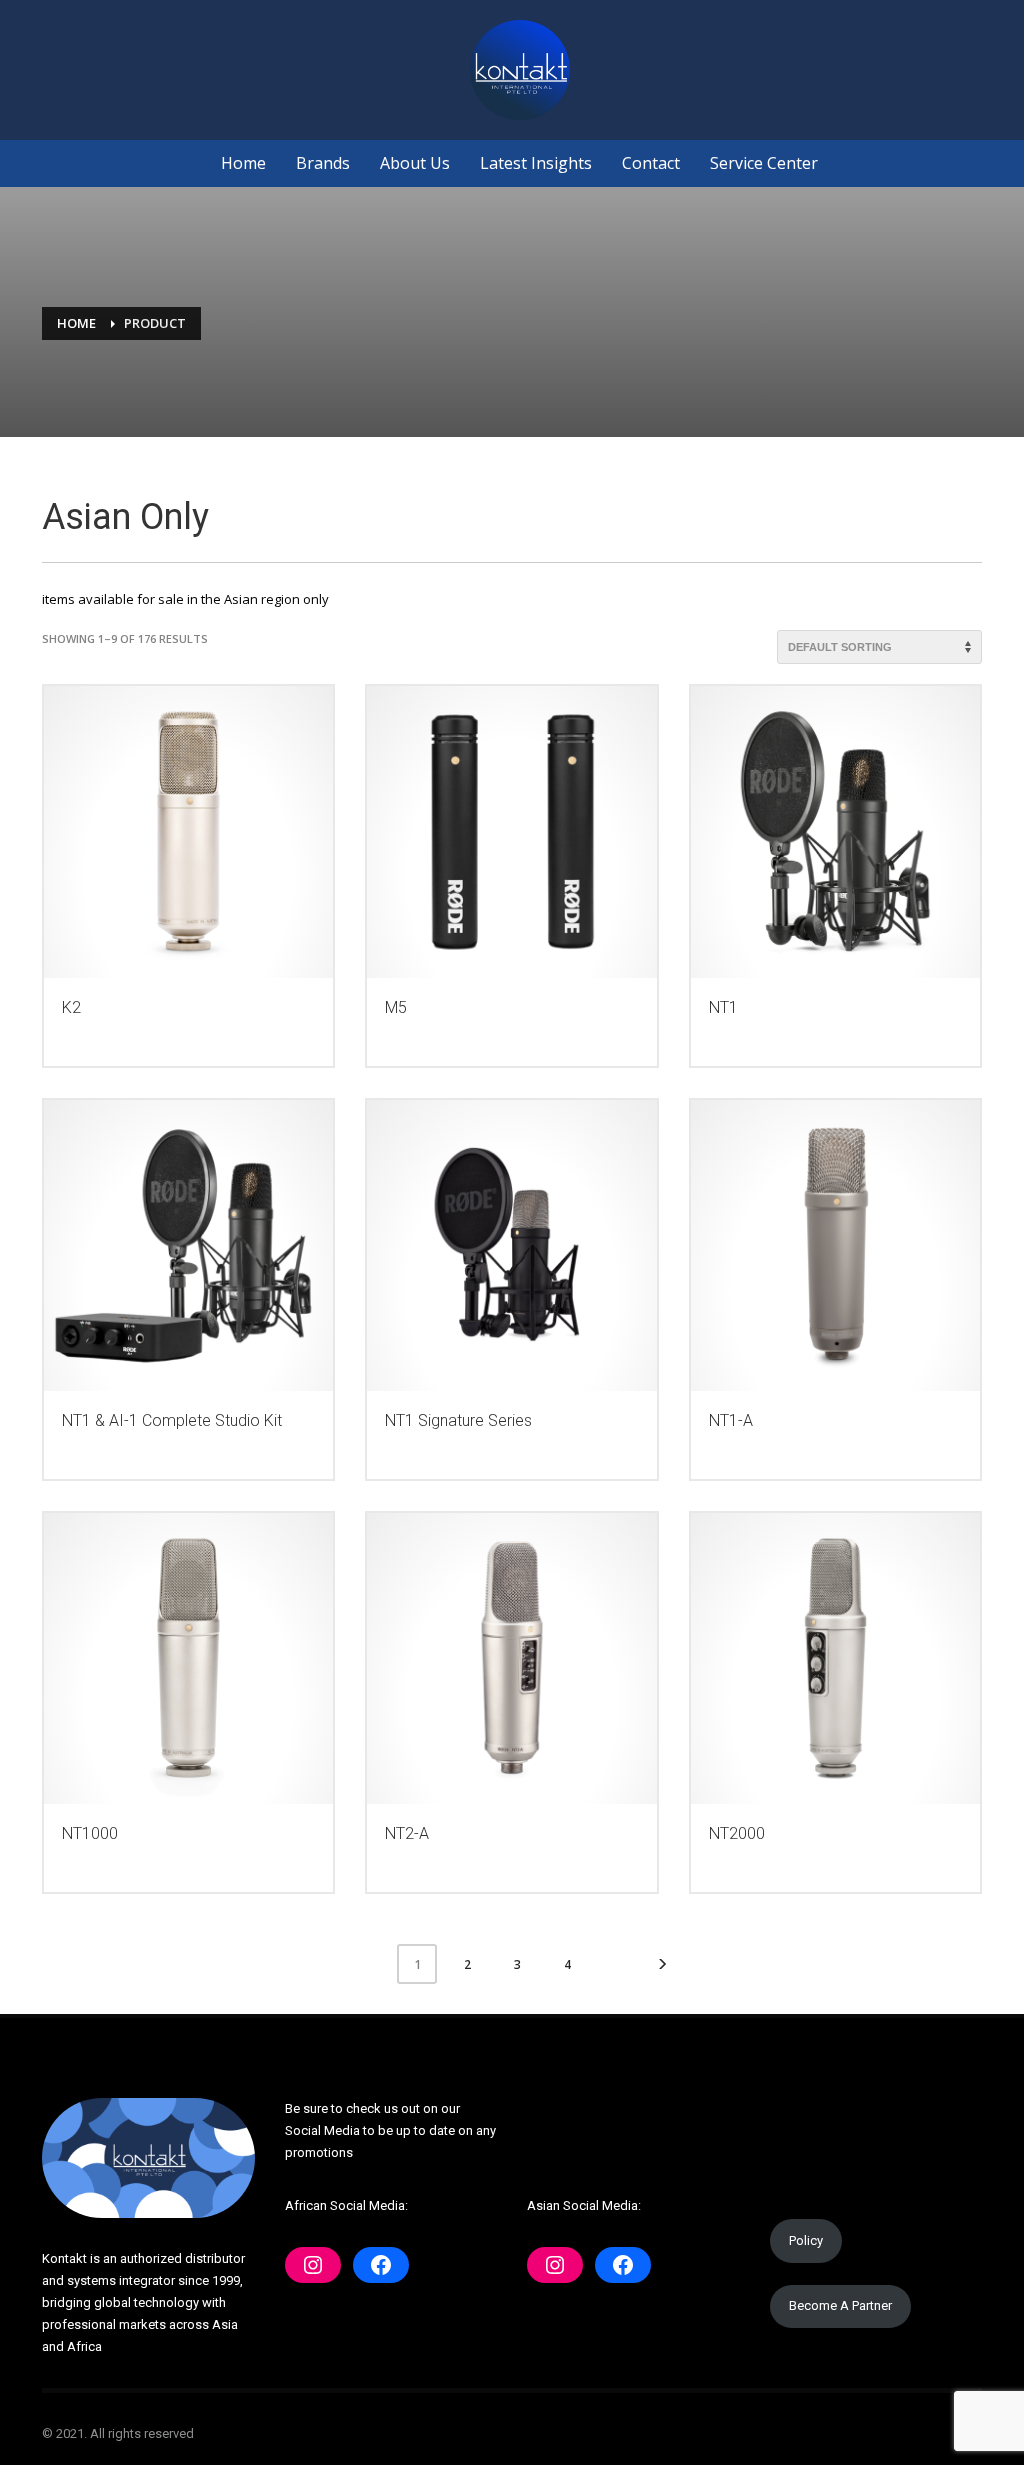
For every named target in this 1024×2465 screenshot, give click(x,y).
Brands (323, 163)
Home (243, 163)
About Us (415, 163)
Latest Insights (536, 163)
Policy (806, 2240)
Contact (651, 163)
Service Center (764, 163)
